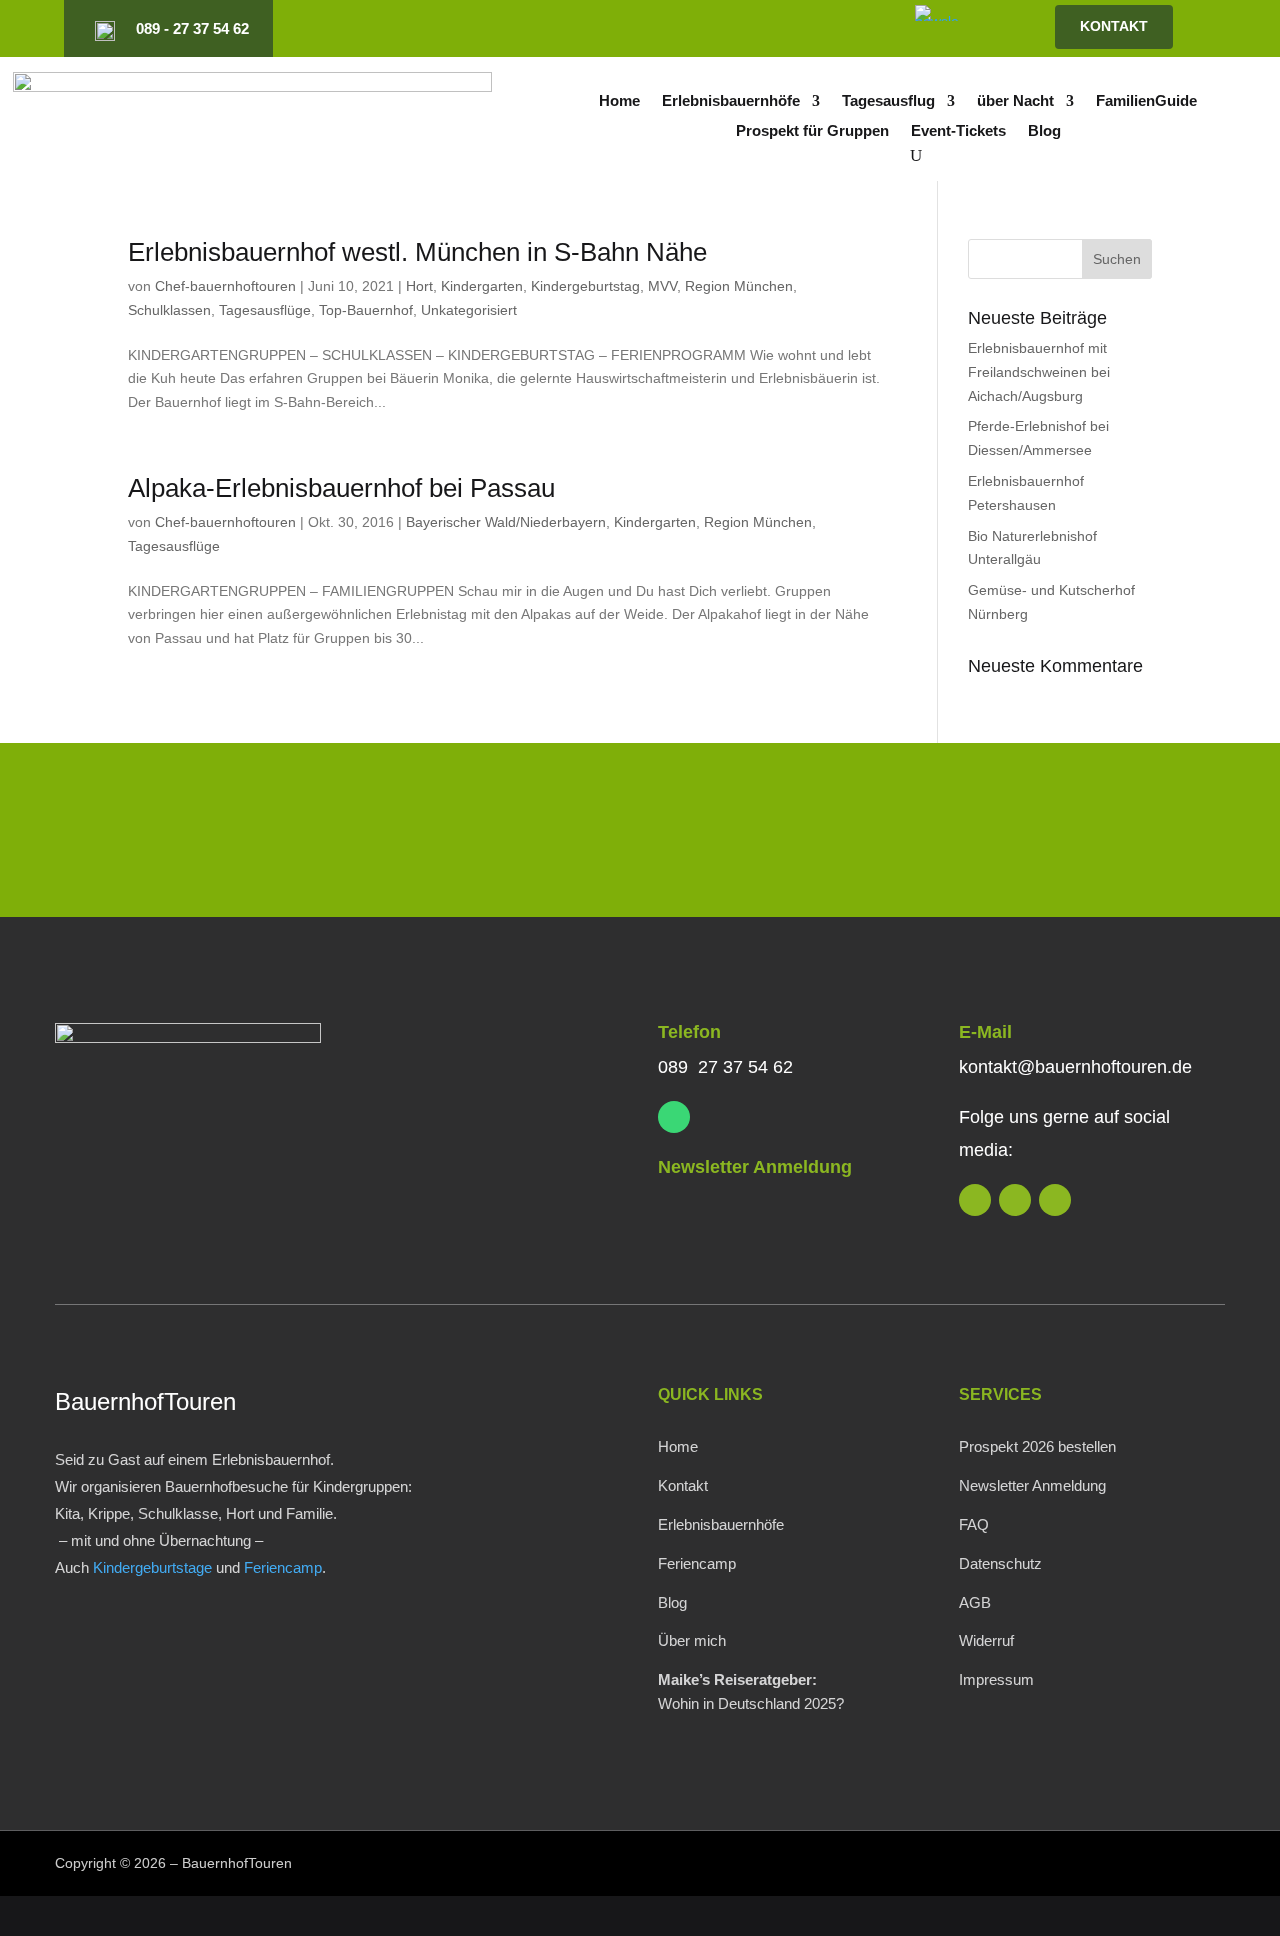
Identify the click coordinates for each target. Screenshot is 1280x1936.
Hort (419, 286)
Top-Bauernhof (366, 310)
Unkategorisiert (469, 310)
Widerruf (986, 1640)
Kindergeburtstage (152, 1567)
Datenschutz (1000, 1563)
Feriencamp (283, 1567)
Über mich (692, 1640)
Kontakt (683, 1485)
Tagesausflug (888, 101)
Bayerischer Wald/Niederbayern (506, 522)
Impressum (996, 1679)
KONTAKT (1114, 26)
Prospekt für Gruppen (812, 131)
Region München (739, 286)
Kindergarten (482, 286)
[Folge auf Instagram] (773, 29)
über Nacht (1015, 101)
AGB (975, 1602)
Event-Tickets (958, 131)
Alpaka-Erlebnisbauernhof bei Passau (341, 488)
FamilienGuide (1146, 101)
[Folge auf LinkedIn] (739, 29)
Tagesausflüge (265, 310)
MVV (662, 286)
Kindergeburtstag (585, 286)
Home (619, 101)
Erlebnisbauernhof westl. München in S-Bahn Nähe (417, 252)
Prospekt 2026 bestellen (1037, 1446)
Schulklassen (169, 310)
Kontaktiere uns (1092, 834)
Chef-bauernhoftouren (225, 286)
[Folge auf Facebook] (807, 29)
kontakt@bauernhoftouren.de (1075, 1067)
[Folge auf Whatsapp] (674, 1117)
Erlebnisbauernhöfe (731, 101)
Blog (1044, 131)
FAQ (974, 1524)
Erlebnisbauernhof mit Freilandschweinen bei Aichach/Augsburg (1039, 372)
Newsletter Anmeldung (755, 1167)
